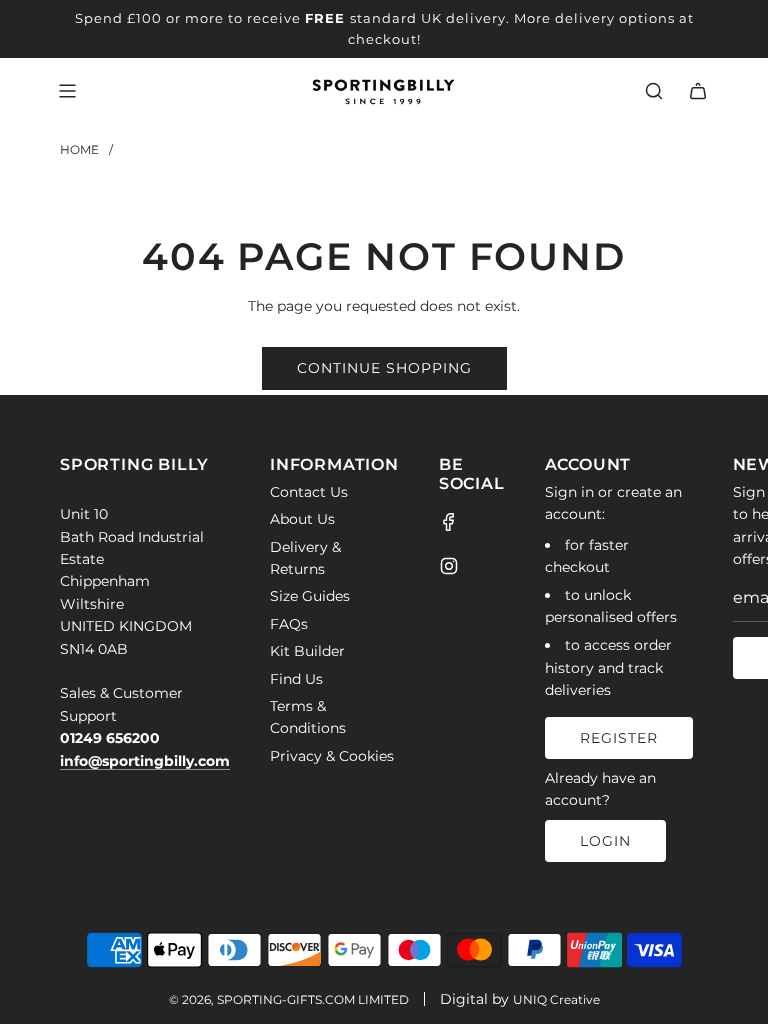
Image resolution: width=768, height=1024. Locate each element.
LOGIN (605, 841)
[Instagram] (449, 566)
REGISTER (619, 738)
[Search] (654, 91)
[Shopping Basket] (698, 91)
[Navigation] (67, 91)
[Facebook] (449, 522)
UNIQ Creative (556, 999)
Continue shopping (384, 368)
